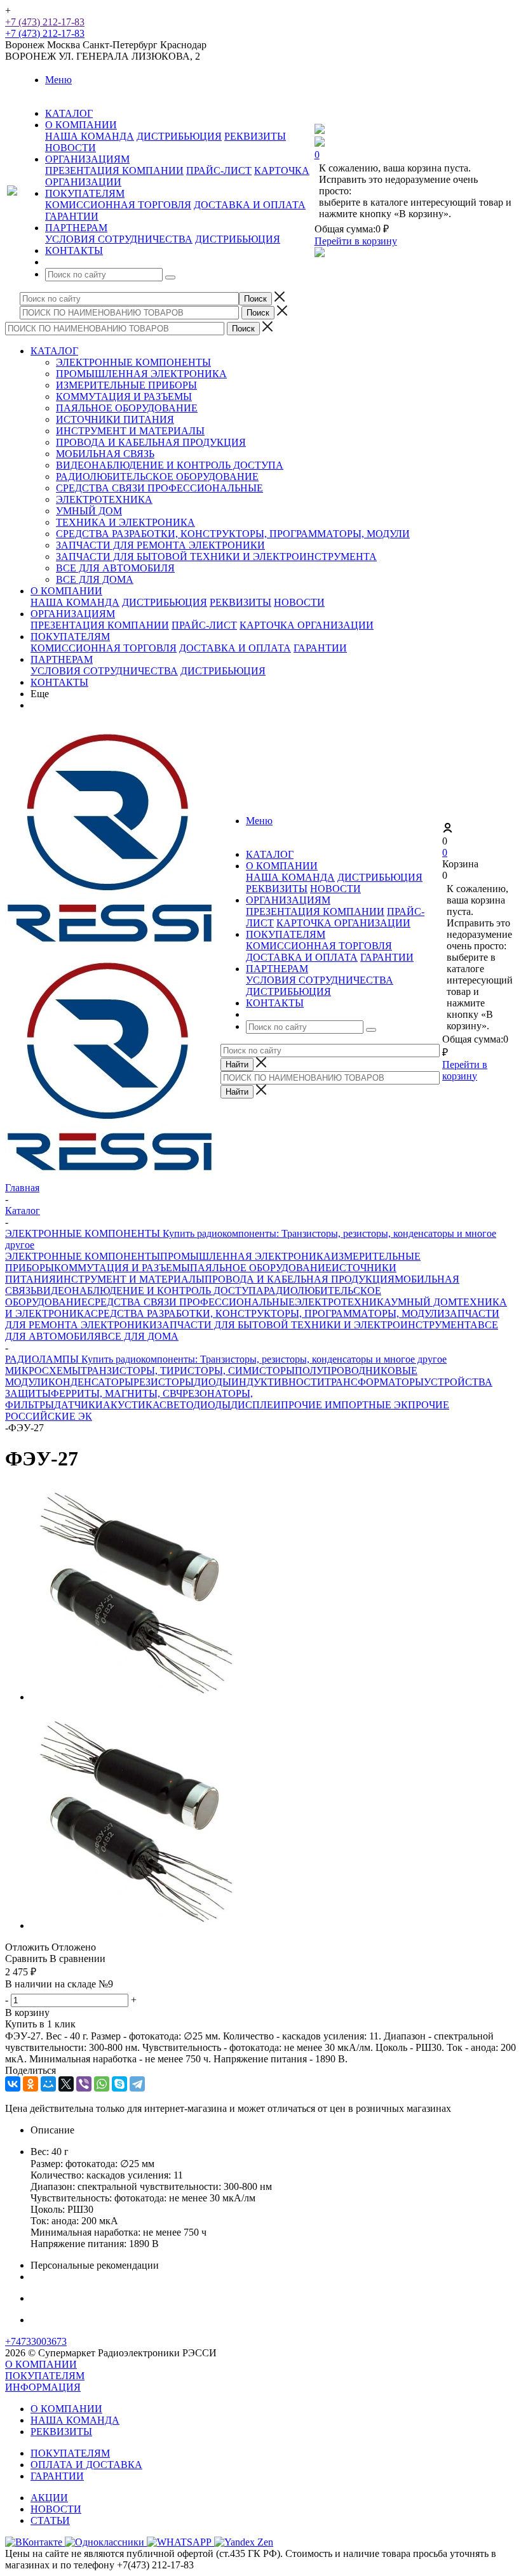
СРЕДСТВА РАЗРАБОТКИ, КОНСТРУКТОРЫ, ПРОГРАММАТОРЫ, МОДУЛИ (233, 534)
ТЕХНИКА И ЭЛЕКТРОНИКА (125, 522)
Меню (58, 80)
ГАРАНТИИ (72, 216)
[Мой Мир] (48, 2084)
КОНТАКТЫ (59, 682)
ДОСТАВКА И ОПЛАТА (250, 205)
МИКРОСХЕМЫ (43, 1371)
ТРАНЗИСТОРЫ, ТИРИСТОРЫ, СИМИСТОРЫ (188, 1371)
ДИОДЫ (213, 1382)
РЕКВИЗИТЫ (255, 136)
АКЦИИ (49, 2498)
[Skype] (119, 2084)
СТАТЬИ (50, 2520)
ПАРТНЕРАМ (62, 659)
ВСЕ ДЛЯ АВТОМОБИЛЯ (115, 568)
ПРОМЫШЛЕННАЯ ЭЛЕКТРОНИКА (141, 374)
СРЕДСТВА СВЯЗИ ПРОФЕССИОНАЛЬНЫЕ (159, 488)
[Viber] (84, 2084)
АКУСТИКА (131, 1405)
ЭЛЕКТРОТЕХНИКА (104, 499)
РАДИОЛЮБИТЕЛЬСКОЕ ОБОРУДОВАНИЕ (157, 477)
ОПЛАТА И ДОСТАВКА (86, 2465)
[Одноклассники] (30, 2084)
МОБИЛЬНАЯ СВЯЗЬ (105, 454)
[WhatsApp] (102, 2084)
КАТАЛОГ (54, 351)
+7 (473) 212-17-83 (45, 22)
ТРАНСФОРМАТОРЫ (374, 1382)
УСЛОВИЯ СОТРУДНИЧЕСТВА (119, 239)
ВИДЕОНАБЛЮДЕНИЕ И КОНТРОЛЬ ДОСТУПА (170, 465)
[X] (66, 2084)
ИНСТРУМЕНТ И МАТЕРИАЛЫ (130, 431)
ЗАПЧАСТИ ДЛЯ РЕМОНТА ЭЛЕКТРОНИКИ (160, 545)
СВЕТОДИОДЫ (195, 1405)
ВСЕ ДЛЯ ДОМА (95, 579)
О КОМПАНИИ (66, 591)
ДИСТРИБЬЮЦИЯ (179, 136)
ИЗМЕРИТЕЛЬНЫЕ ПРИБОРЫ (126, 385)
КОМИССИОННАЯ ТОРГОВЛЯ (118, 205)
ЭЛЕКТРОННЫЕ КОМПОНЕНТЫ (133, 362)
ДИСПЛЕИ (256, 1405)
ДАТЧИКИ (78, 1405)
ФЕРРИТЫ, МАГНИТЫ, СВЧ (117, 1393)
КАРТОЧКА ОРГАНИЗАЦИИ (307, 625)
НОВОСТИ (71, 148)
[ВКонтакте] (13, 2084)
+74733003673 (36, 2341)
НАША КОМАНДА (90, 136)
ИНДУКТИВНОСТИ (278, 1382)
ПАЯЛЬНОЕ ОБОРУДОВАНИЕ (127, 408)
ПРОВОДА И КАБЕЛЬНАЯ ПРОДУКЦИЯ (151, 442)
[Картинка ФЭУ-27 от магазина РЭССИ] (139, 1697)
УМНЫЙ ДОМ (89, 511)
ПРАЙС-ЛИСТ (219, 170)
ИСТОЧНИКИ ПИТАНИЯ (115, 419)
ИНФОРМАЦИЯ (43, 2387)
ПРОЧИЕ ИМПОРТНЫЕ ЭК (344, 1405)
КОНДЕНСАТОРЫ (91, 1382)
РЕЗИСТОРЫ (164, 1382)
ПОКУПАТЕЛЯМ (70, 637)
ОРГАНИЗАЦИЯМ (73, 614)
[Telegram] (137, 2084)
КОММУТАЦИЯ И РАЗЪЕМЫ (124, 397)
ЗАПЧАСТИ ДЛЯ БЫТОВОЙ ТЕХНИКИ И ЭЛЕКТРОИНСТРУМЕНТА (216, 557)
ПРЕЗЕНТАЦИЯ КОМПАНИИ (114, 170)
